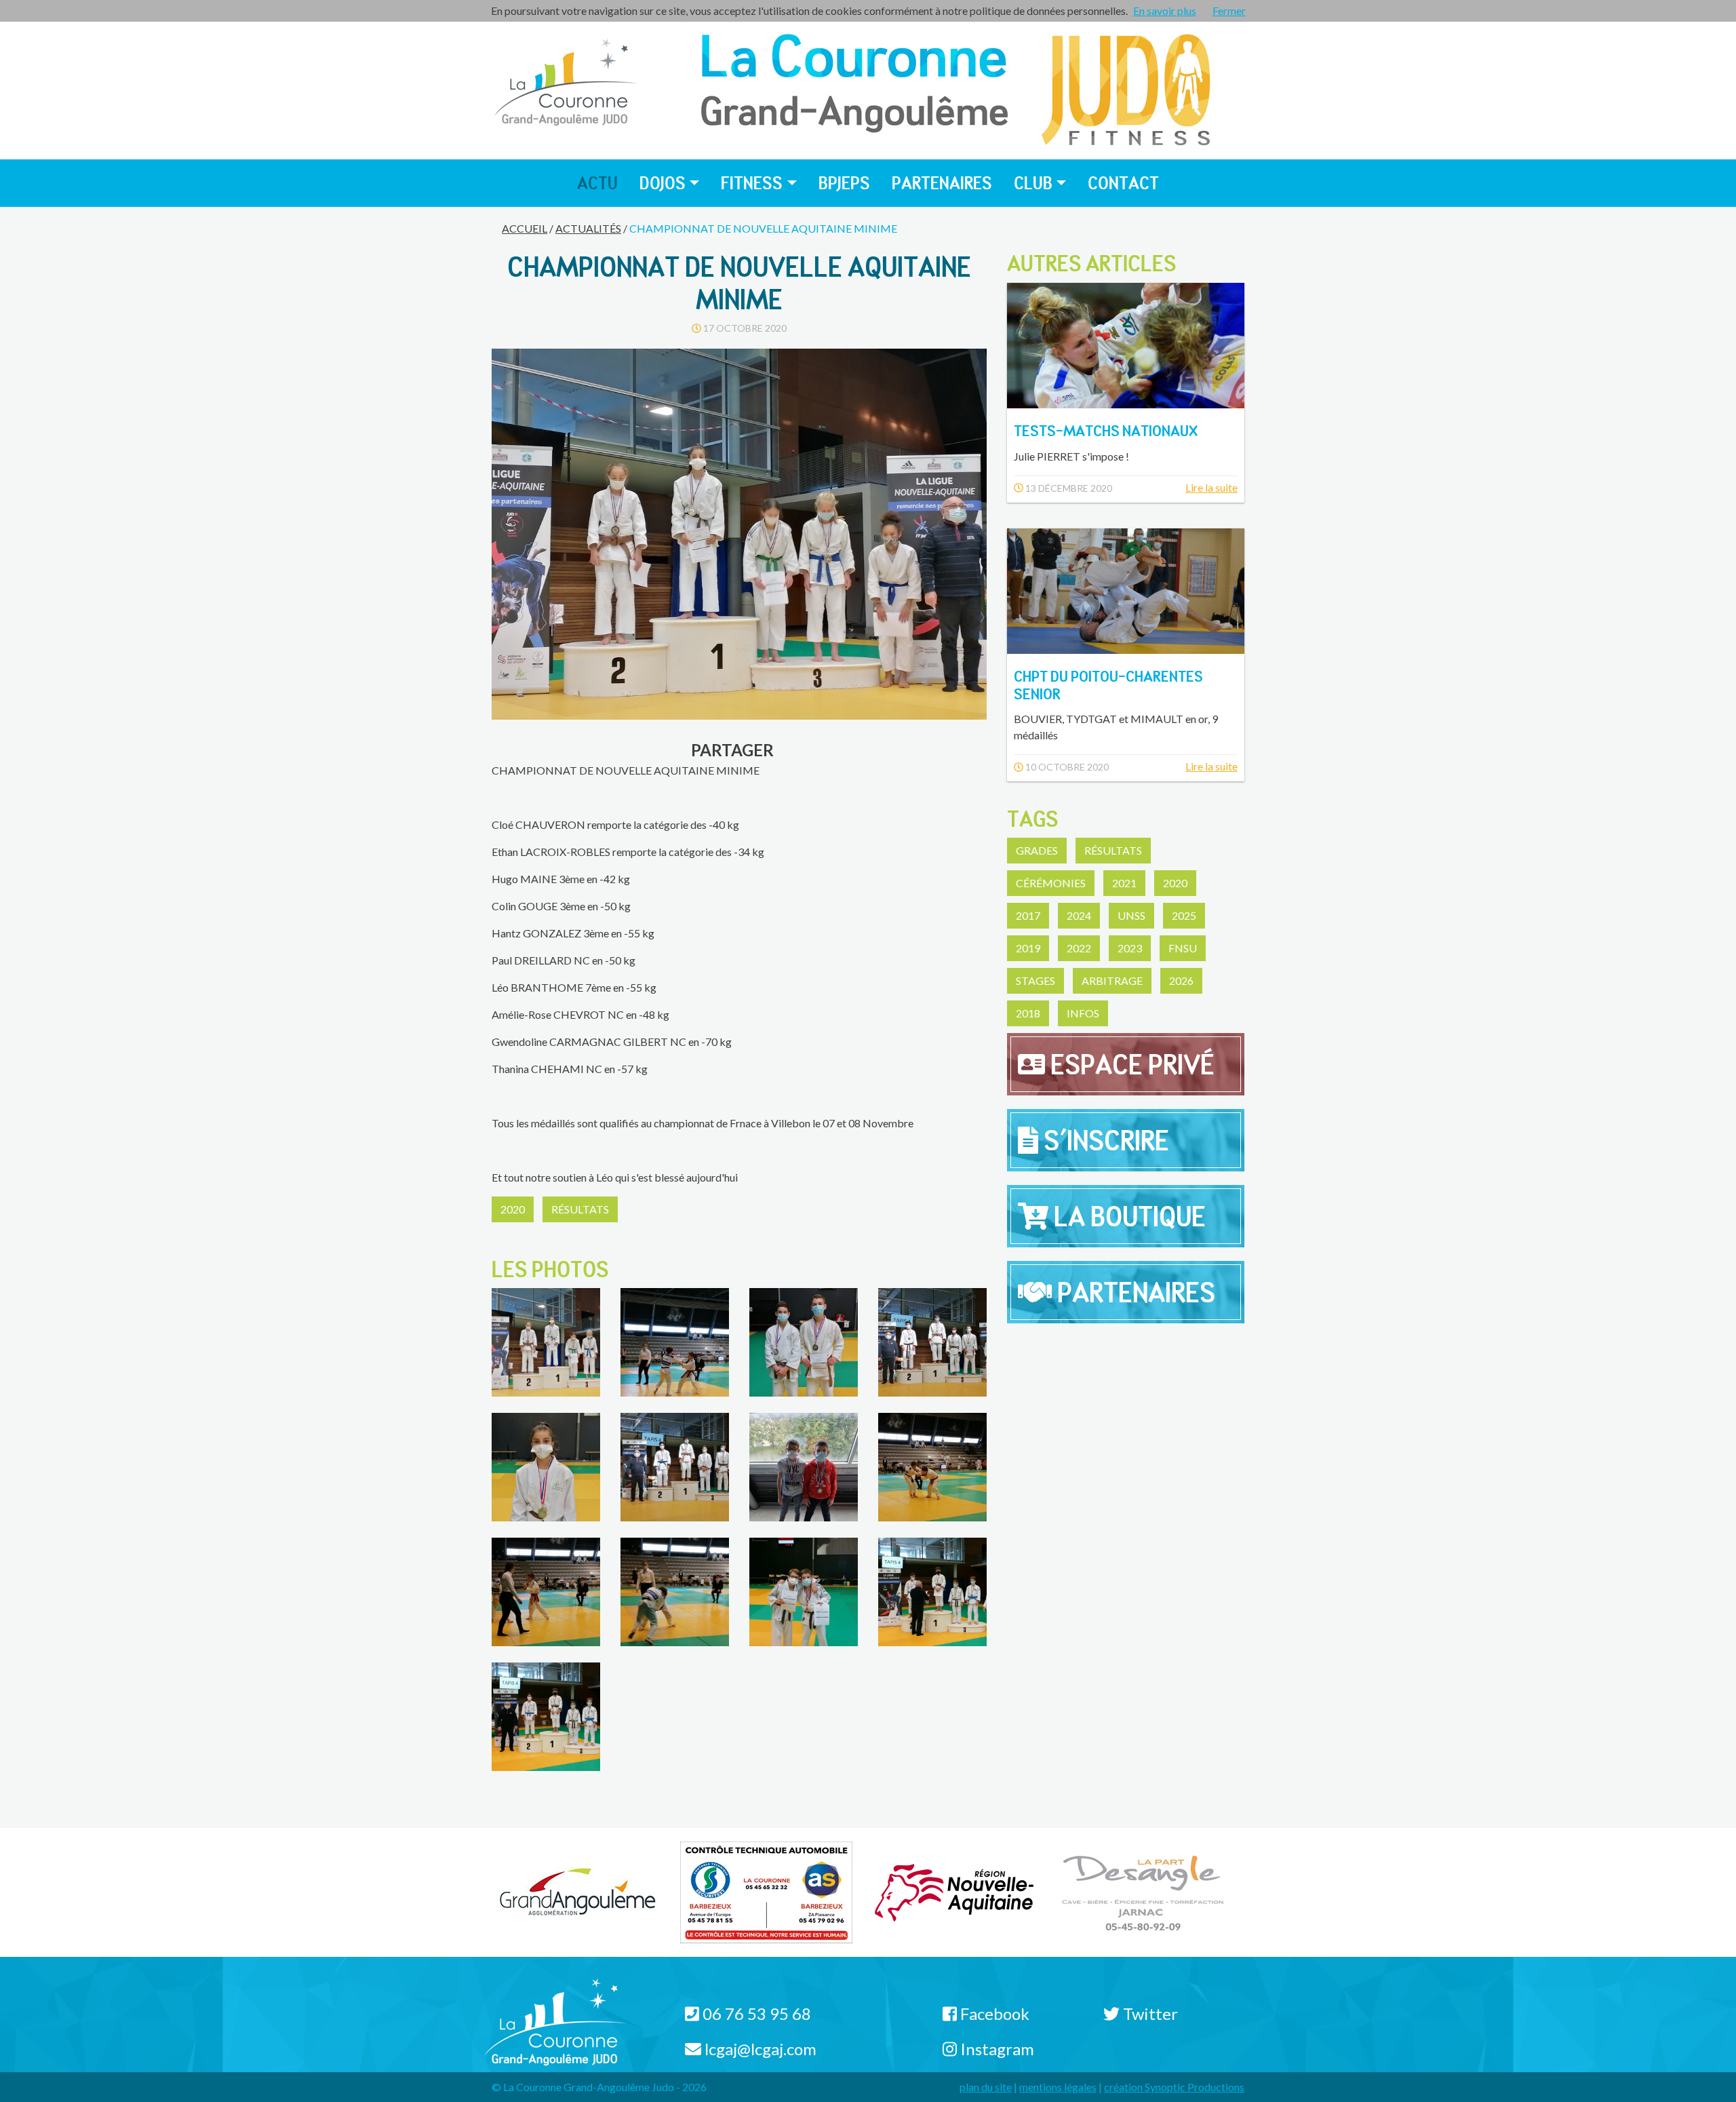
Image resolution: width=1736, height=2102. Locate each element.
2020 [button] (513, 1209)
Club (1033, 183)
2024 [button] (1079, 915)
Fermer (1229, 11)
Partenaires (942, 183)
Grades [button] (1037, 850)
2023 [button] (1130, 948)
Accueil (525, 228)
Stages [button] (1035, 980)
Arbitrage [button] (1112, 980)
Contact (1123, 183)
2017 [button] (1028, 915)
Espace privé (1130, 1064)
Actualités (588, 228)
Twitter (1149, 2013)
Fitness (752, 183)
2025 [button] (1184, 915)
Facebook (993, 2013)
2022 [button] (1079, 948)
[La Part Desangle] (1143, 1891)
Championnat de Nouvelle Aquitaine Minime (763, 228)
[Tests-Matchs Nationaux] (1126, 344)
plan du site (986, 2087)
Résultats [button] (580, 1209)
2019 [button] (1028, 948)
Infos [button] (1083, 1013)
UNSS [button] (1131, 915)
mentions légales (1058, 2087)
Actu (597, 183)
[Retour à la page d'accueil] (566, 83)
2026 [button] (1181, 980)
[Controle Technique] (767, 1891)
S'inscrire (1104, 1140)
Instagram (995, 2049)
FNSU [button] (1183, 948)
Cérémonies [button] (1051, 883)
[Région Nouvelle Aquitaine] (954, 1891)
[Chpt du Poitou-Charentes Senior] (1126, 589)
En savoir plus (1165, 11)
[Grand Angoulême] (578, 1891)
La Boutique (1127, 1216)
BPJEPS (844, 183)
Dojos (663, 183)
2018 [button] (1028, 1013)
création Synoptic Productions (1174, 2087)
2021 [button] (1124, 883)
